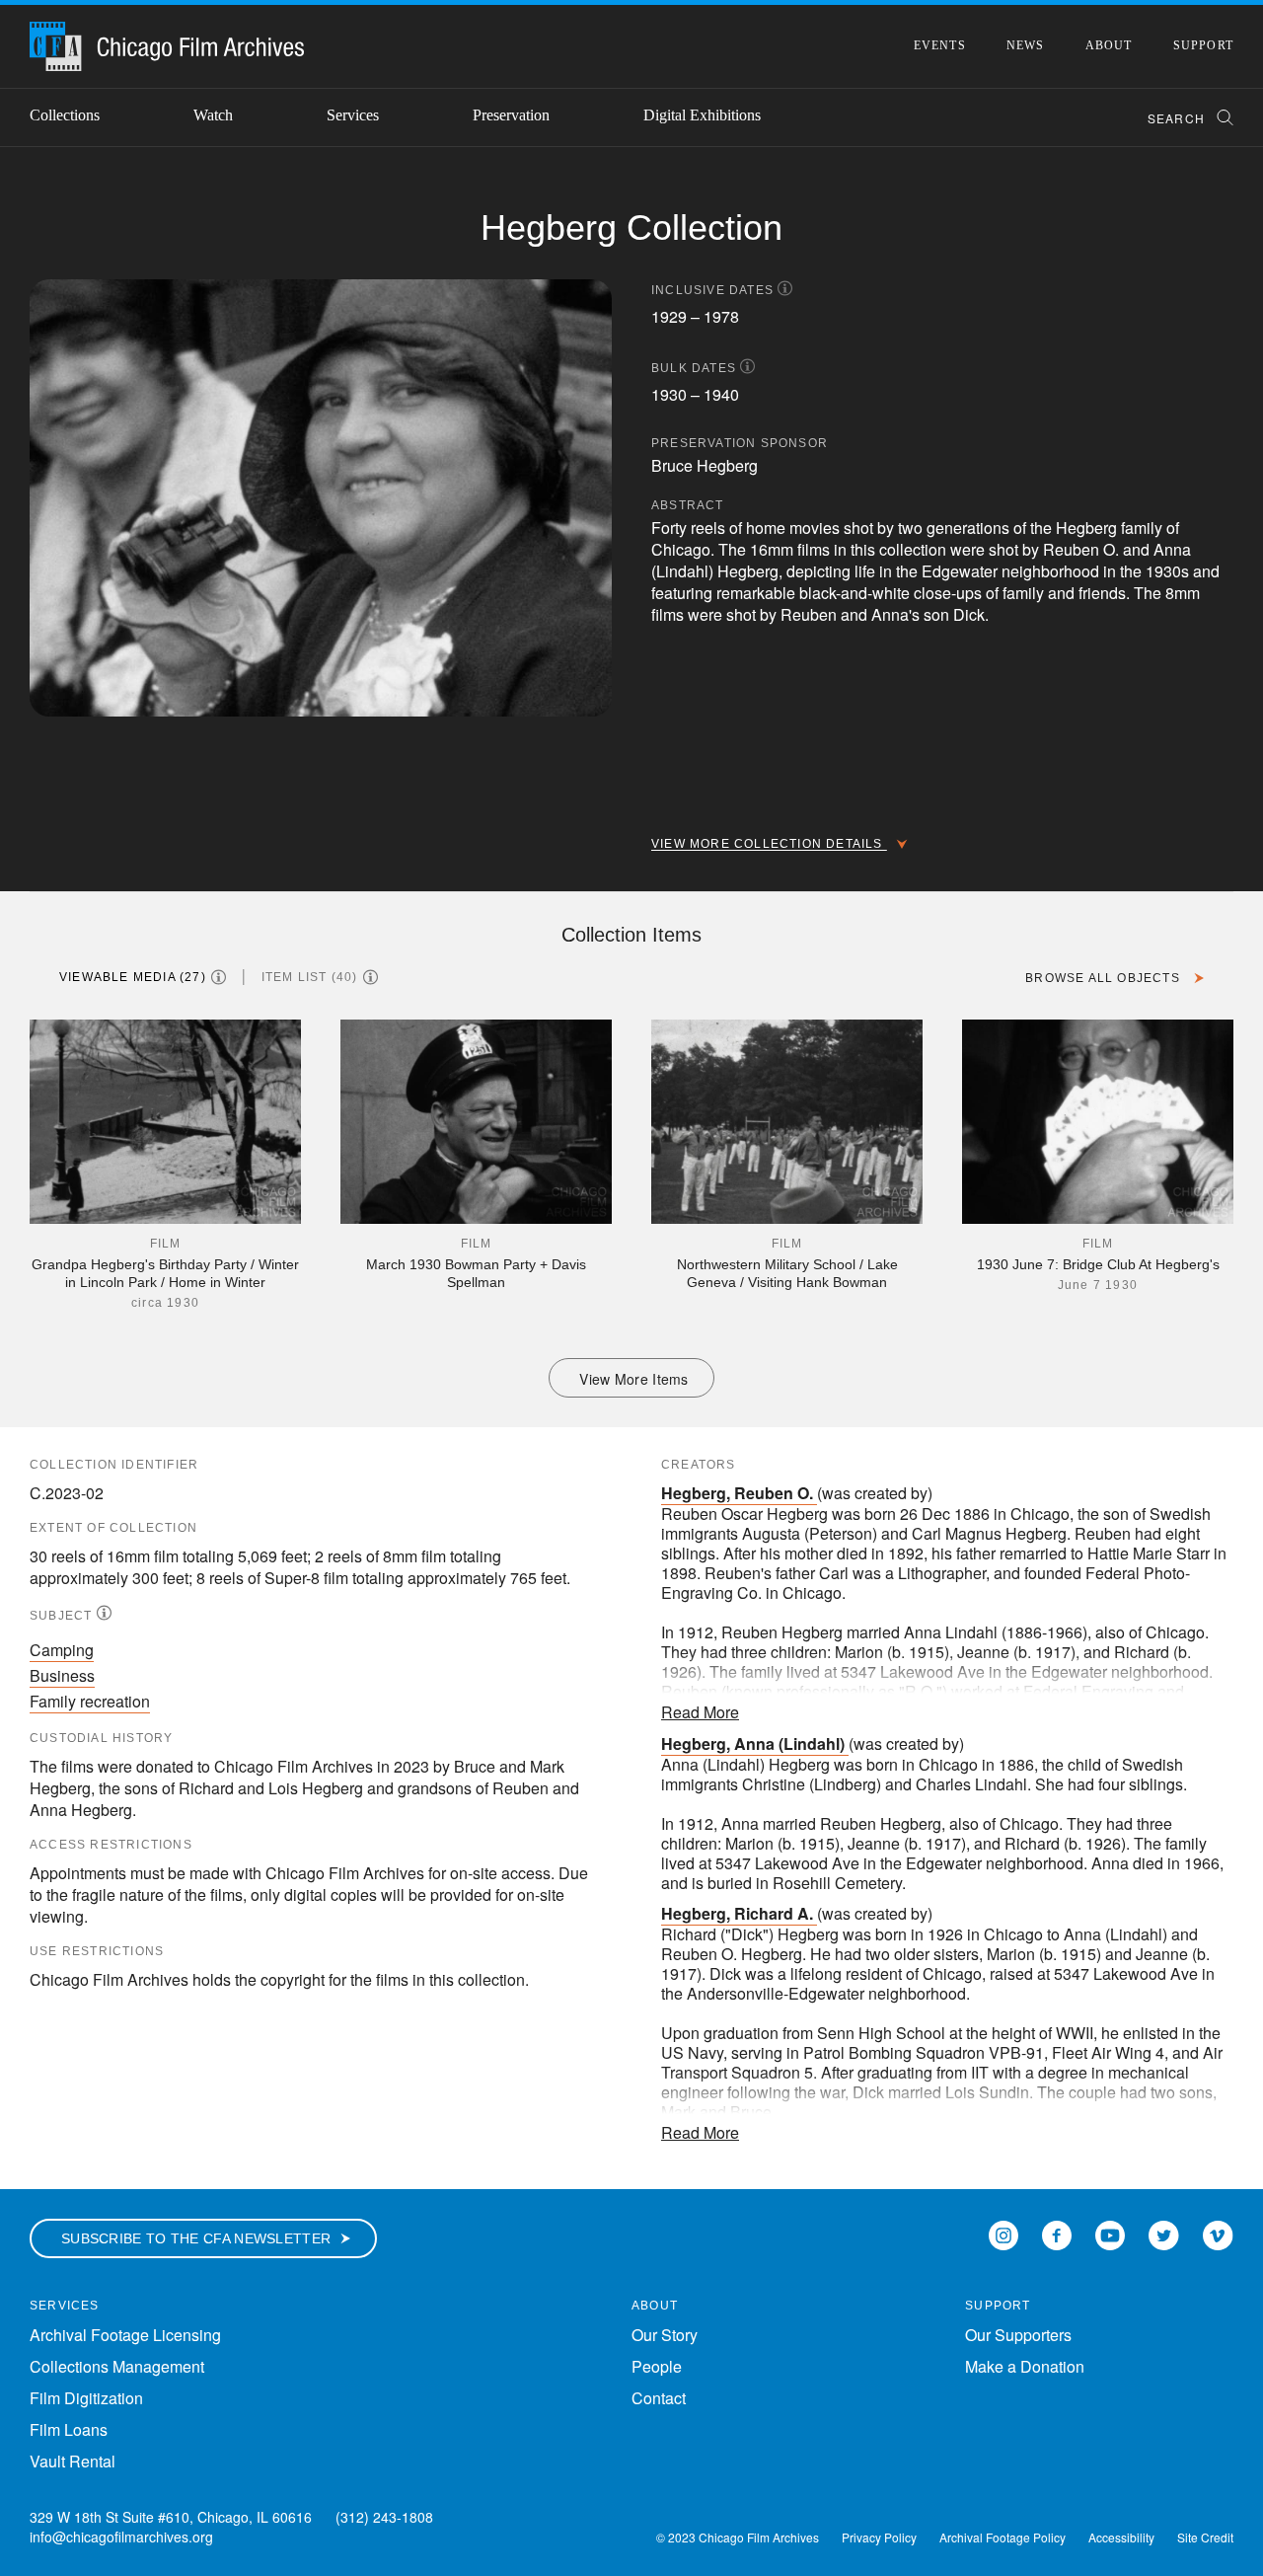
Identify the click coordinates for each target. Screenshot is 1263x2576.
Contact (659, 2398)
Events (940, 45)
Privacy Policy (879, 2537)
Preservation (511, 115)
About (1109, 45)
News (1026, 45)
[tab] (150, 977)
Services (353, 115)
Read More (700, 1712)
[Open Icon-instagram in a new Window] (1003, 2234)
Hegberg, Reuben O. (737, 1493)
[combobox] (1182, 118)
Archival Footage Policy (1003, 2537)
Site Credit (1205, 2537)
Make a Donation (1025, 2366)
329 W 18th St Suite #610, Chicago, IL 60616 (171, 2517)
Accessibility (1121, 2537)
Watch (213, 115)
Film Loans (69, 2429)
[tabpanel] (631, 1208)
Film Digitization (86, 2398)
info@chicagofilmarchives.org (121, 2537)
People (657, 2366)
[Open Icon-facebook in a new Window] (1057, 2234)
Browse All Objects (1105, 978)
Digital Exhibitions (702, 115)
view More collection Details (769, 844)
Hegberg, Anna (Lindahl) (753, 1743)
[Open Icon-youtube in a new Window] (1110, 2234)
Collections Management (117, 2366)
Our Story (665, 2335)
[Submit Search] (1219, 118)
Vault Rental (73, 2461)
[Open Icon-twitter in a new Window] (1164, 2234)
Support (1203, 45)
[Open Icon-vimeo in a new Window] (1218, 2234)
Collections (65, 115)
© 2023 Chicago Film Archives (738, 2537)
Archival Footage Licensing (125, 2335)
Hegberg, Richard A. (737, 1913)
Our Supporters (1018, 2335)
